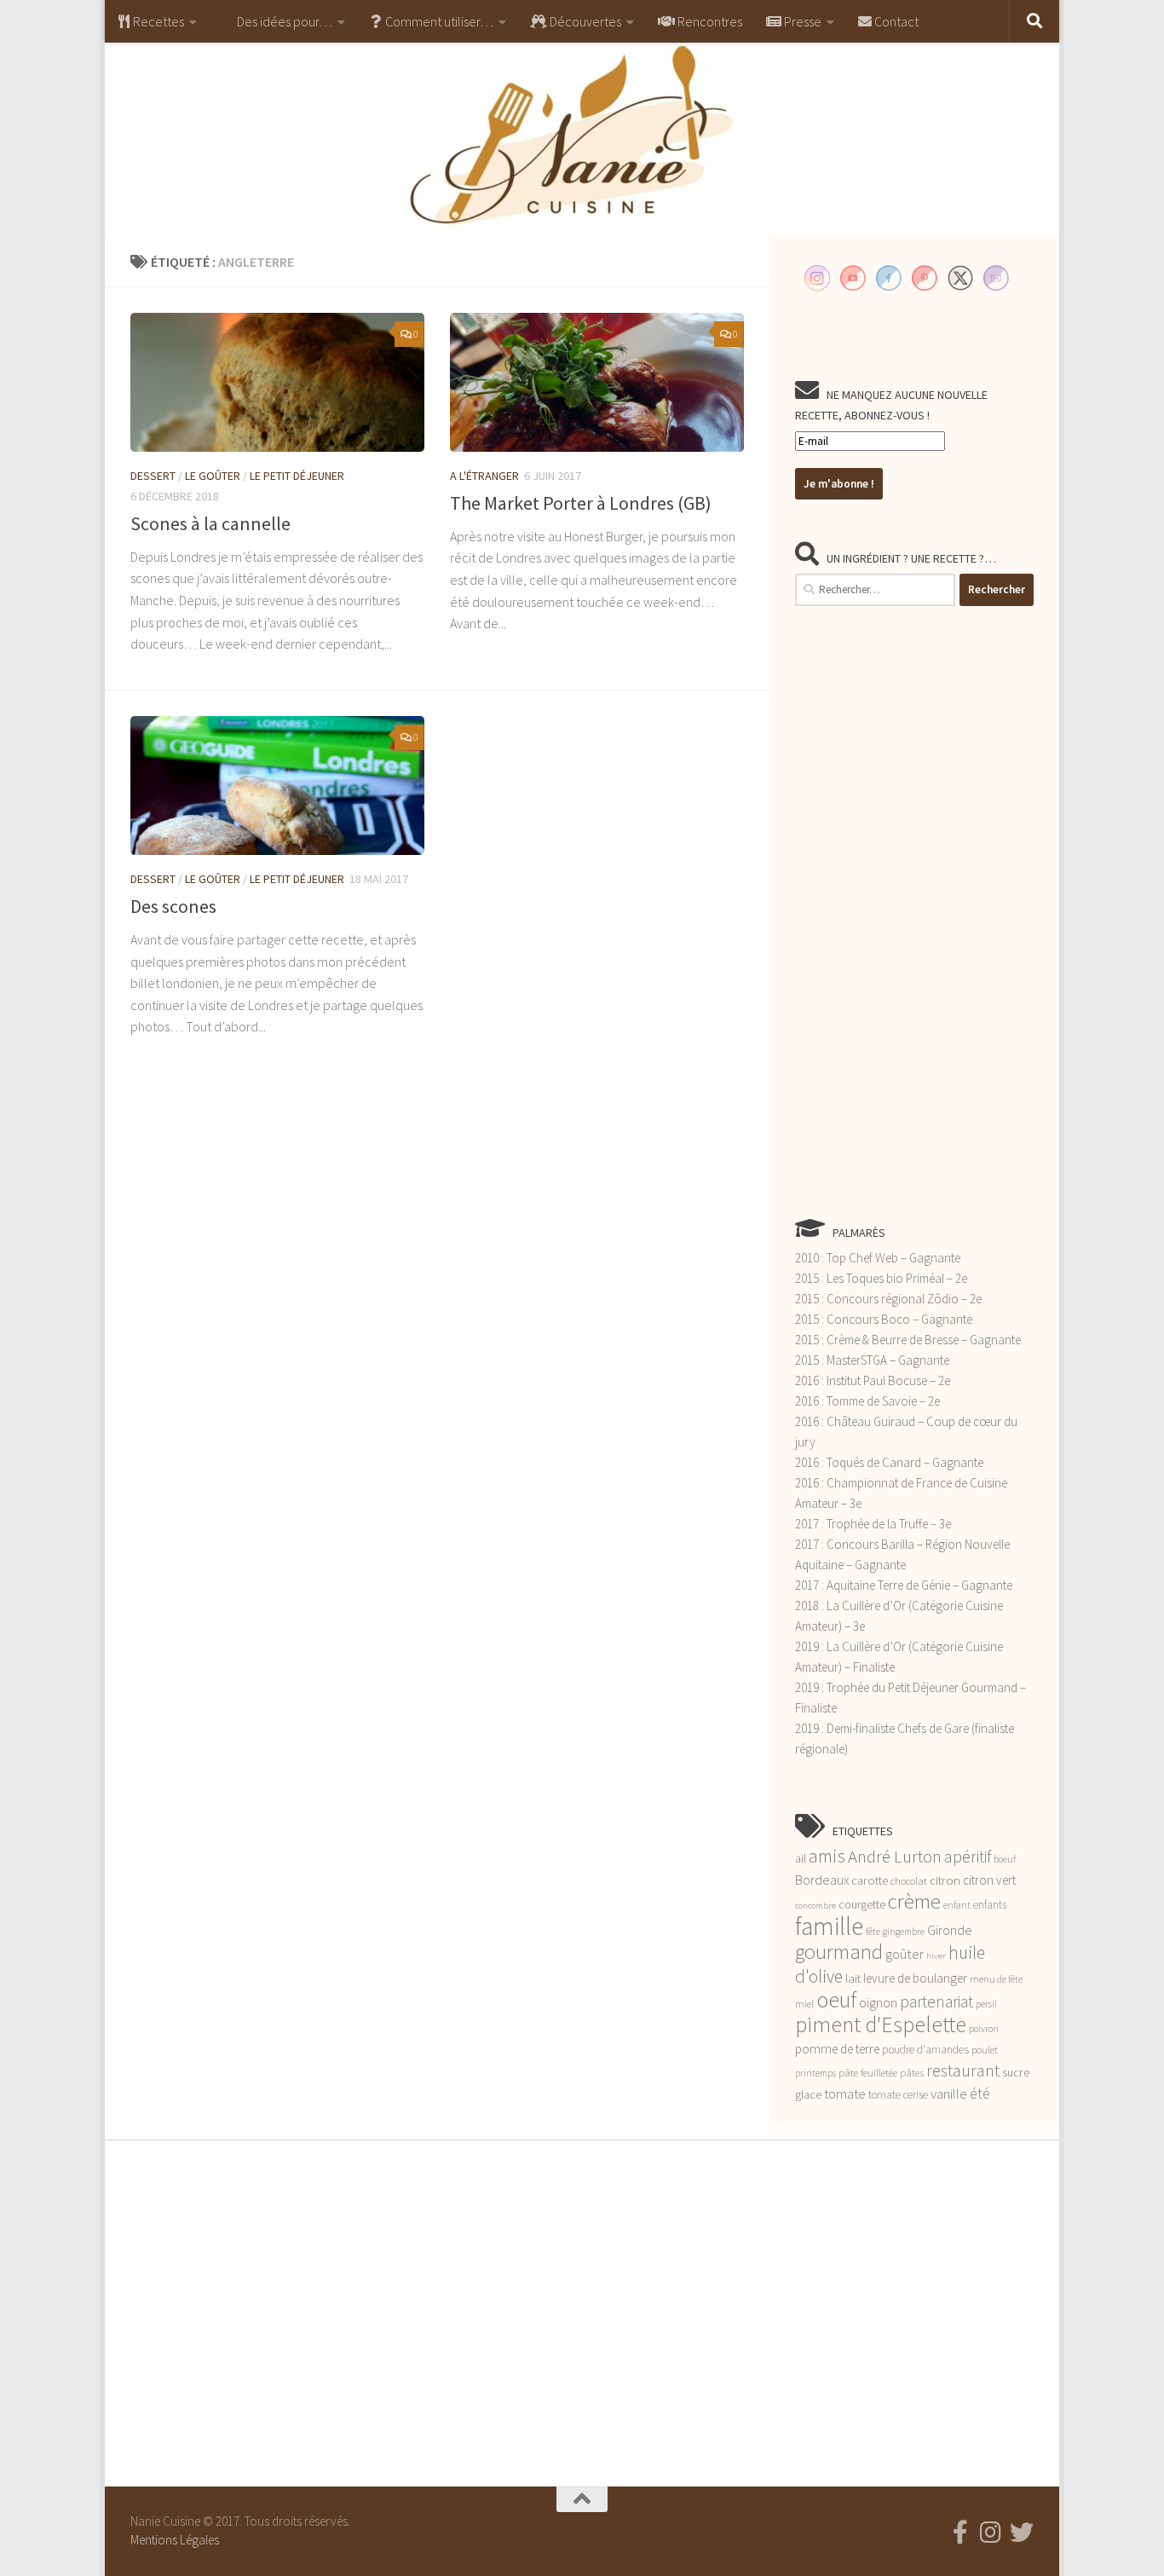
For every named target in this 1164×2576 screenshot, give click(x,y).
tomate (845, 2094)
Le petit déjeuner (297, 476)
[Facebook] (960, 2533)
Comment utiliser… (438, 21)
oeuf (836, 1999)
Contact (895, 21)
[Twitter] (1022, 2533)
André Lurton (895, 1856)
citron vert (989, 1880)
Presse (801, 21)
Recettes (157, 21)
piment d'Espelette (881, 2024)
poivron (984, 2029)
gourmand (839, 1952)
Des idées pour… (283, 21)
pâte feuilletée (868, 2073)
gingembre (904, 1932)
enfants (990, 1905)
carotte (870, 1880)
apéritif (968, 1857)
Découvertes (584, 21)
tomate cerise (898, 2095)
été (980, 2094)
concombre (815, 1906)
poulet (985, 2050)
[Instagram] (991, 2533)
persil (986, 2004)
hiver (936, 1956)
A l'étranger (484, 476)
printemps (815, 2073)
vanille (949, 2094)
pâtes (912, 2073)
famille (829, 1926)
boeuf (1005, 1859)
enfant (957, 1905)
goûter (905, 1954)
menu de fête (996, 1979)
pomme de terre (837, 2049)
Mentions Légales (175, 2540)
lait (853, 1978)
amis (827, 1856)
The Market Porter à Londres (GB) (581, 503)
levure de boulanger (915, 1978)
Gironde (950, 1930)
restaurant (963, 2071)
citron (945, 1880)
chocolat (909, 1881)
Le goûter (213, 476)
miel (804, 2004)
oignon (878, 2003)
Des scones (173, 906)
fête (873, 1932)
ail (801, 1858)
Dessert (153, 476)
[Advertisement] (914, 911)
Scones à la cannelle (210, 523)
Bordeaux (822, 1880)
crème (914, 1901)
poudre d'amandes (925, 2050)
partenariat (936, 2001)
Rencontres (709, 21)
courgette (862, 1904)
